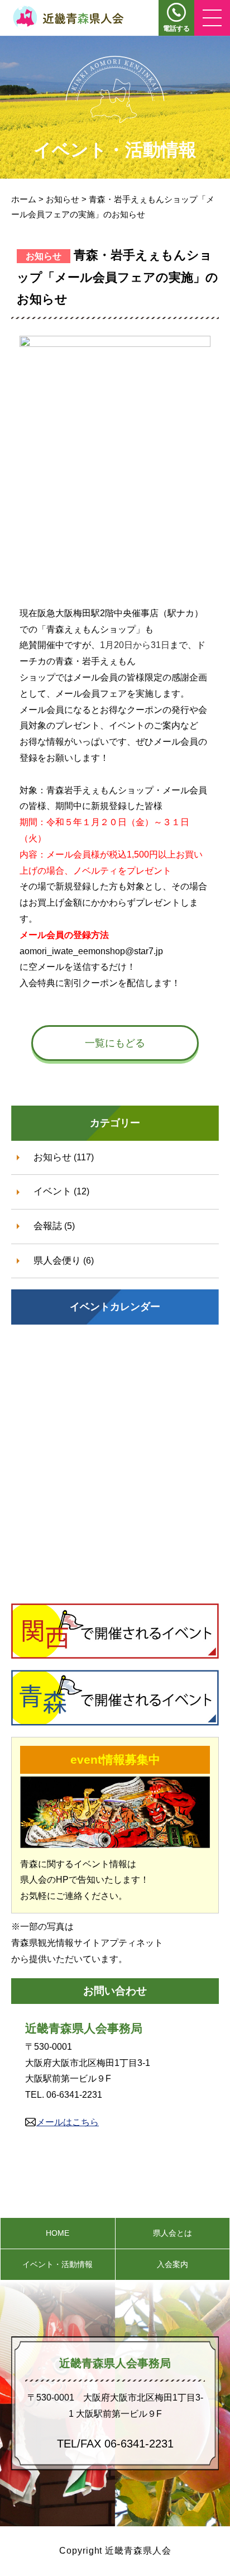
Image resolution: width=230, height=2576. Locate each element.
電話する (176, 28)
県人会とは (172, 2233)
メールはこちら (68, 2122)
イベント (52, 1191)
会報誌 (48, 1226)
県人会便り (57, 1261)
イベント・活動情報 (57, 2264)
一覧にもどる (115, 1043)
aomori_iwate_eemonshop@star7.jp (91, 951)
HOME (57, 2233)
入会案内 (172, 2264)
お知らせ (52, 1157)
